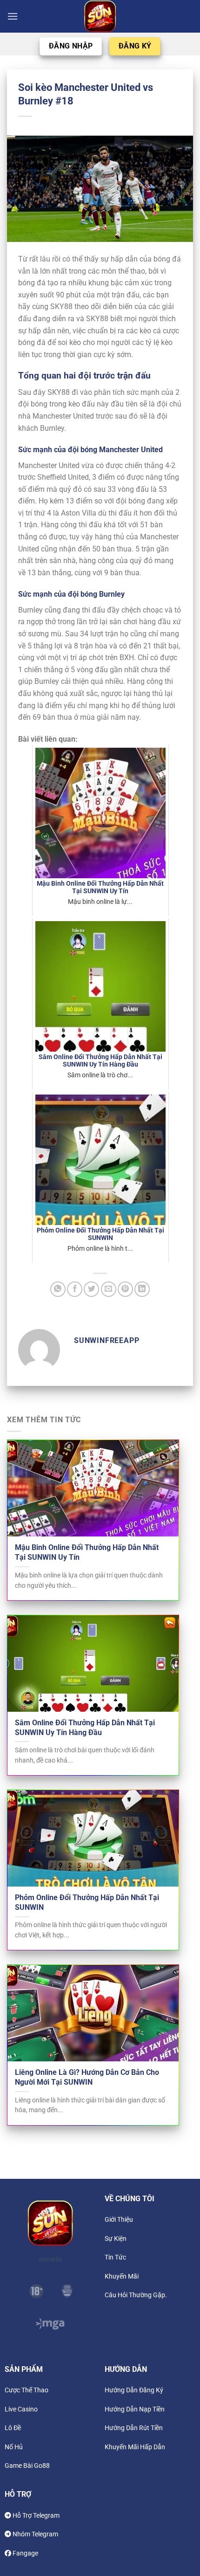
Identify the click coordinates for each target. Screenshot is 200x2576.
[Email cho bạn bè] (109, 1289)
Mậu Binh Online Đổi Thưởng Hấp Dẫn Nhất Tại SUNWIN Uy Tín (87, 1552)
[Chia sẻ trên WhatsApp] (58, 1289)
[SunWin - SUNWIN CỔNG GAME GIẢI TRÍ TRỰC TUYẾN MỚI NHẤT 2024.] (100, 16)
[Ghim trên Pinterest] (125, 1289)
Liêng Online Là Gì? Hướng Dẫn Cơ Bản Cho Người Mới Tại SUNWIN (87, 2077)
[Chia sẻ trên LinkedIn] (142, 1289)
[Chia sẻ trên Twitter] (91, 1289)
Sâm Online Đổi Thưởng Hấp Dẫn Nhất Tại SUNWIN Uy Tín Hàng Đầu (85, 1728)
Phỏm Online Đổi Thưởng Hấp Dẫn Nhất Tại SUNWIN (87, 1902)
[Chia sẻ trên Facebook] (75, 1289)
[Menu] (13, 16)
